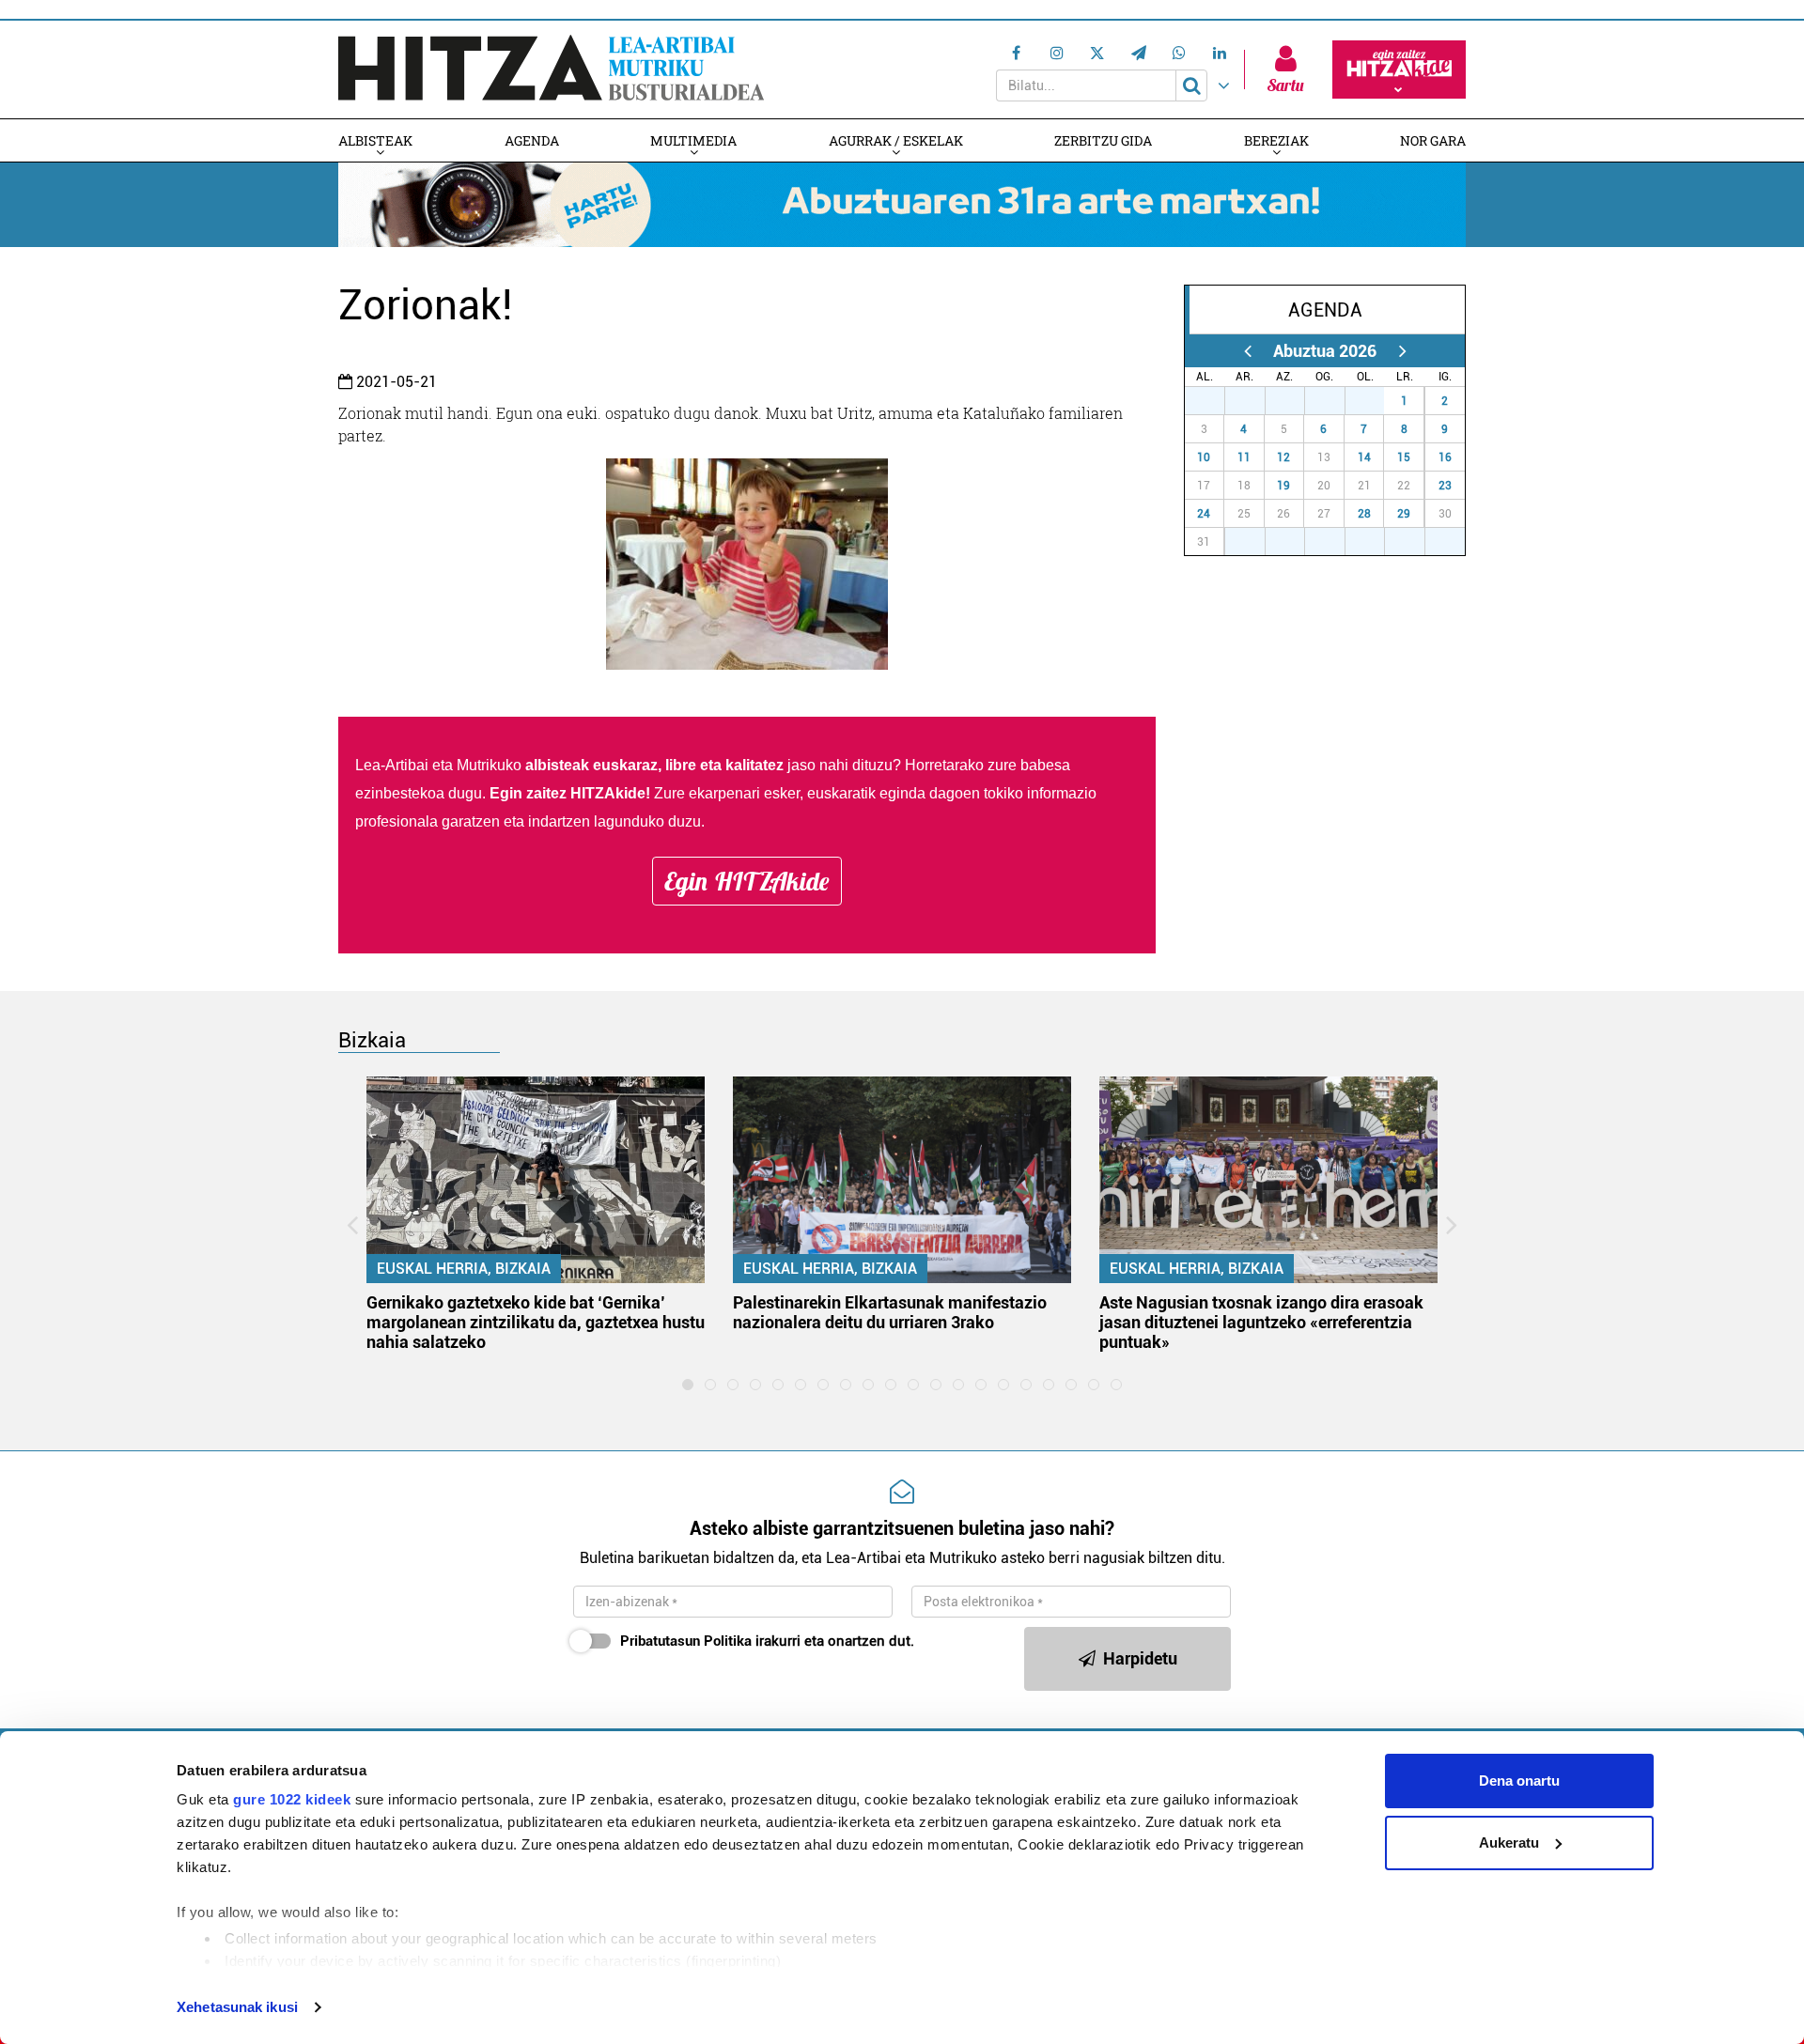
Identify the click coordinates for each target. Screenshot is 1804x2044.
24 (1204, 514)
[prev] (1247, 351)
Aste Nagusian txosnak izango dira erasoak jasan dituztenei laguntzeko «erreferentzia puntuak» (1261, 1322)
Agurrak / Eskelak (896, 140)
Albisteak (375, 140)
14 (1364, 457)
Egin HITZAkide (747, 881)
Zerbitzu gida (1103, 140)
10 (1204, 457)
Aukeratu (1509, 1843)
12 (1283, 457)
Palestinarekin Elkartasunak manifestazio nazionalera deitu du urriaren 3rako (890, 1312)
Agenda (532, 140)
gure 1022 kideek (292, 1799)
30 (1335, 401)
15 (1404, 457)
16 (1445, 457)
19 (1283, 486)
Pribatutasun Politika (686, 1641)
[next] (1402, 351)
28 (1364, 514)
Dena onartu (1519, 1781)
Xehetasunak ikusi (237, 2007)
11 (1244, 457)
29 (1404, 514)
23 (1445, 486)
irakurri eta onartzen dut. (767, 1641)
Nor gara (1433, 140)
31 (1375, 401)
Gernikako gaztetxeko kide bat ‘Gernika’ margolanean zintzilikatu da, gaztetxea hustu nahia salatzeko (536, 1322)
